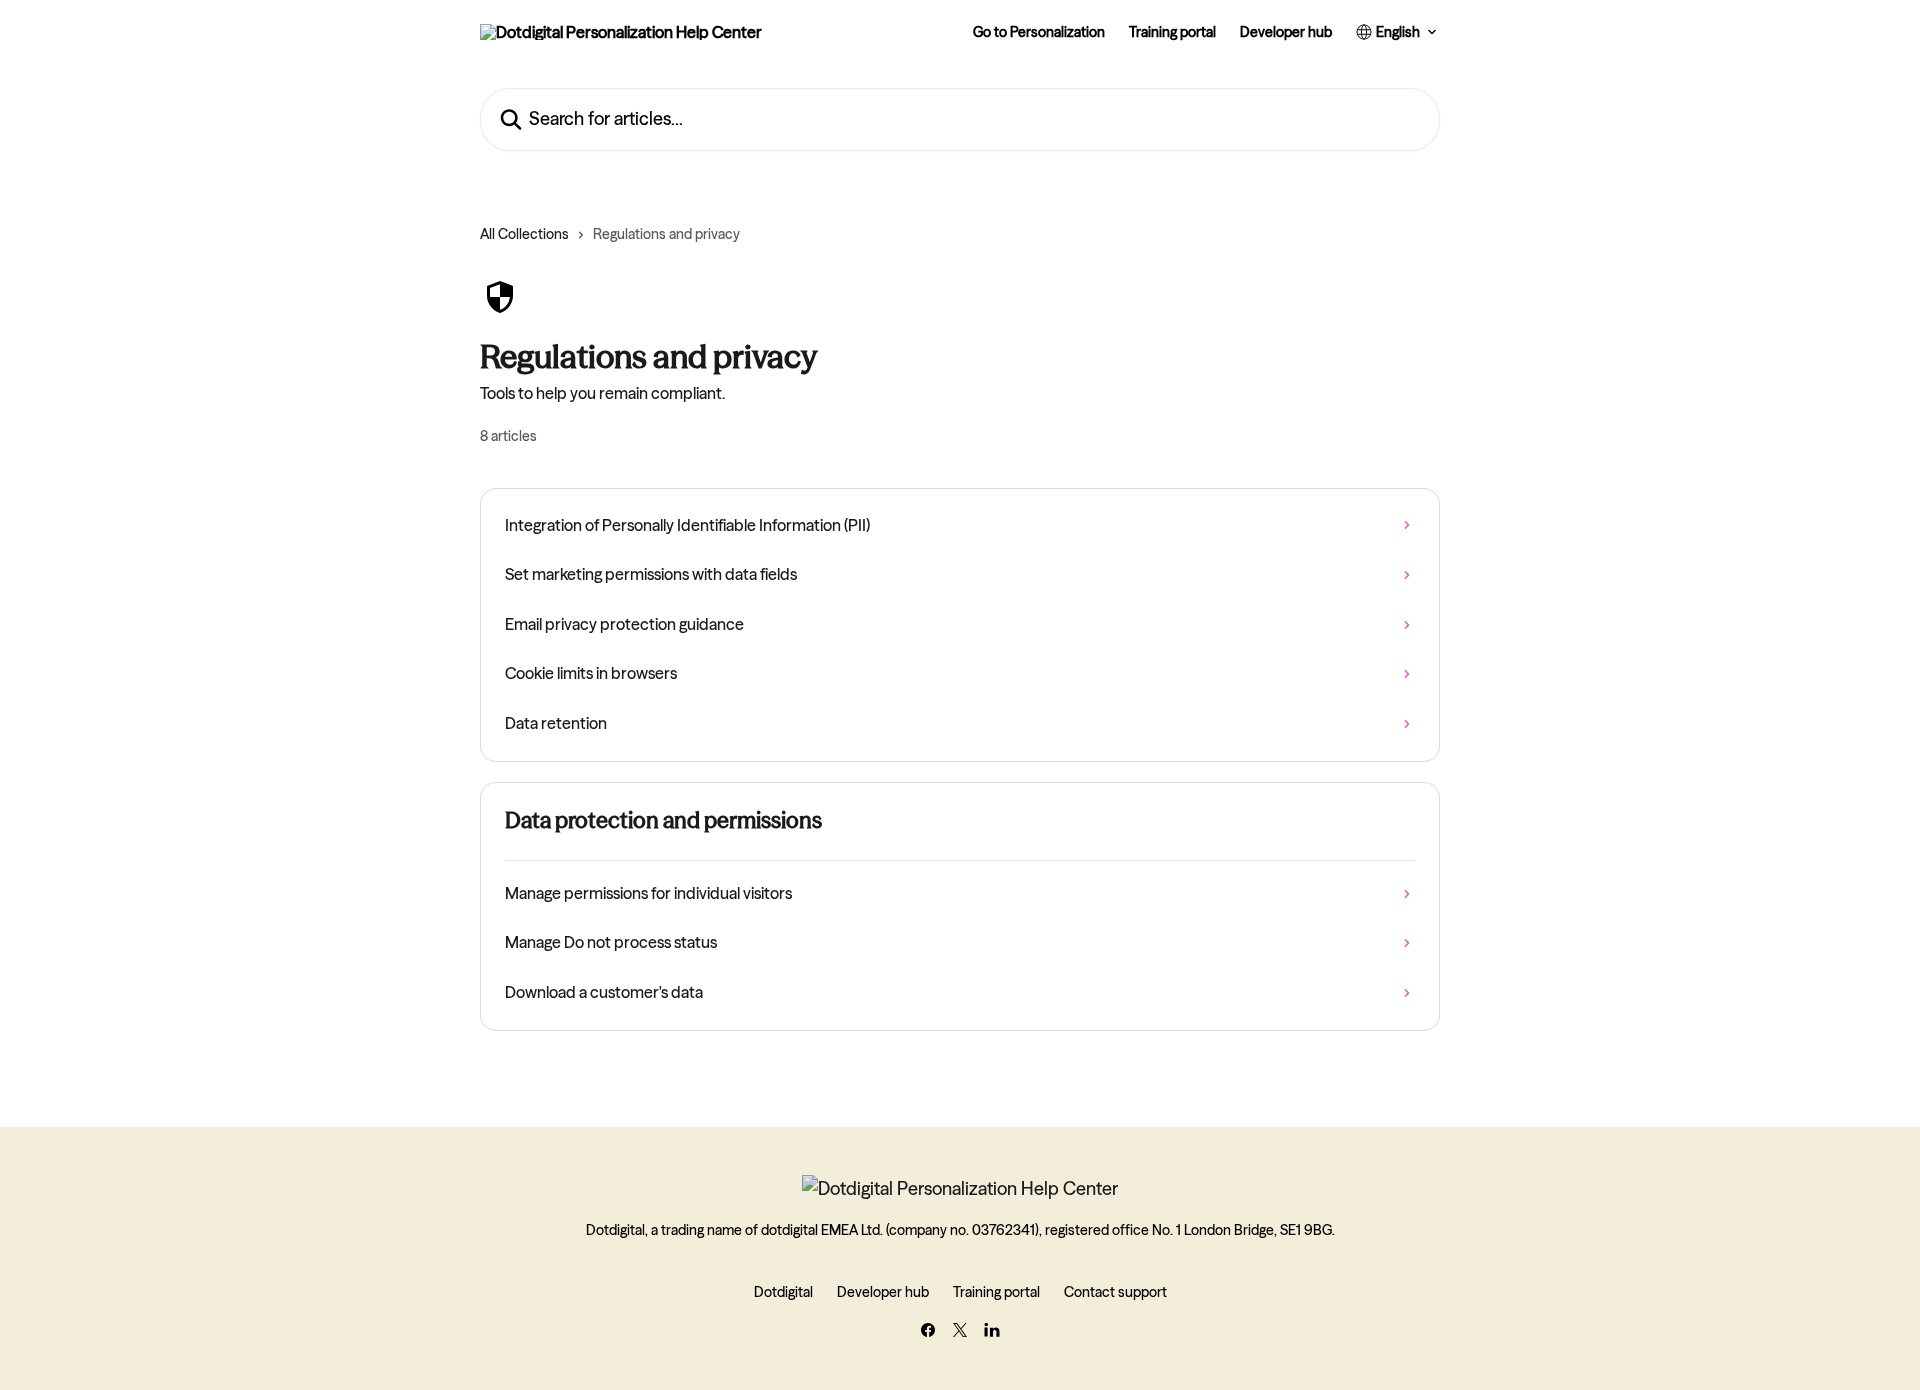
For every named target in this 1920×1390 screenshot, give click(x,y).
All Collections (524, 234)
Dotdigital (783, 1292)
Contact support (1115, 1292)
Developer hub (1286, 32)
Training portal (1172, 32)
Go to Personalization (1039, 32)
